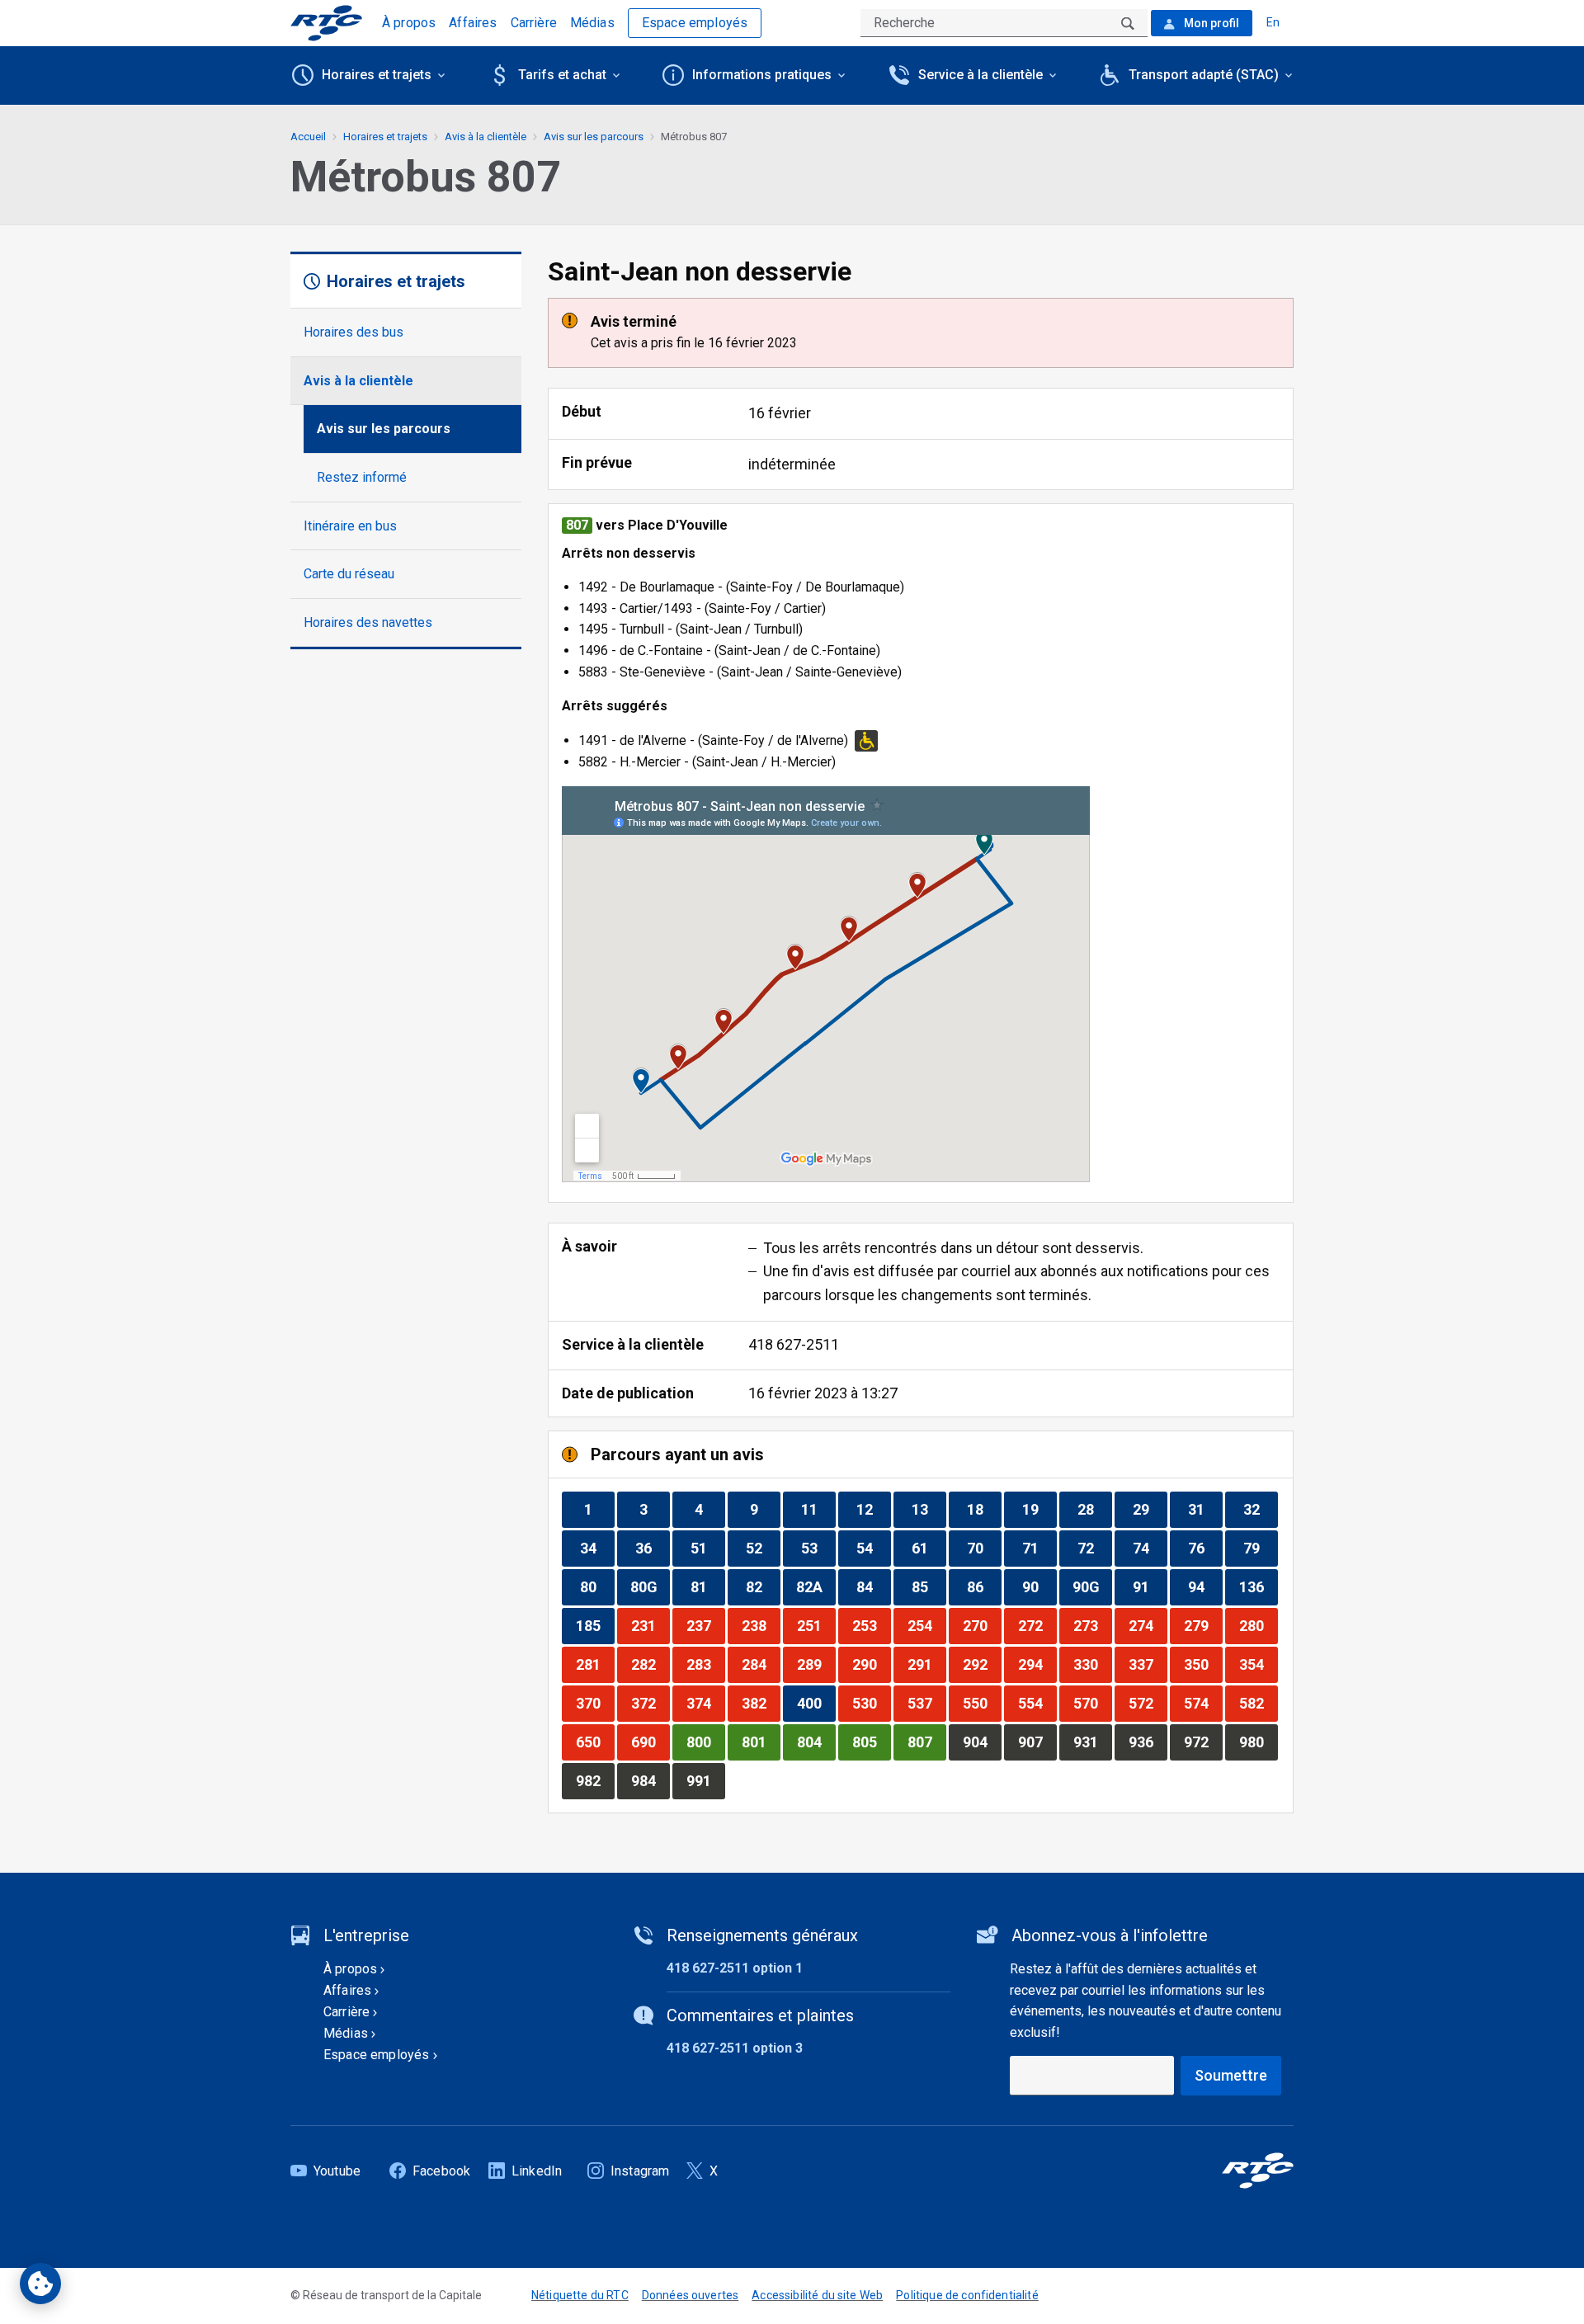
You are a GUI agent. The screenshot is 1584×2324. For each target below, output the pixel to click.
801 (761, 1742)
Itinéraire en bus (350, 526)
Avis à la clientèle (358, 381)
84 (873, 1586)
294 (1037, 1664)
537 (926, 1703)
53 (818, 1548)
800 (705, 1742)
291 (926, 1664)
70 (984, 1548)
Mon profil (1210, 23)
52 (763, 1548)
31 (1205, 1509)
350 (1203, 1664)
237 (705, 1625)
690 (650, 1742)
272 (1037, 1625)
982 (595, 1780)
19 (1039, 1509)
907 (1037, 1742)
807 (926, 1742)
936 (1148, 1742)
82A (816, 1586)
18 (984, 1509)
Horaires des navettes (368, 622)
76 (1205, 1548)
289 (816, 1664)
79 (1260, 1548)
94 (1205, 1586)
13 (929, 1509)
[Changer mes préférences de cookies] (40, 2284)
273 (1092, 1625)
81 (707, 1586)
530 (871, 1703)
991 (705, 1780)
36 (652, 1548)
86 (984, 1586)
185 (595, 1625)
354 (1258, 1664)
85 (929, 1586)
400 (816, 1703)
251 (816, 1625)
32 (1260, 1509)
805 (871, 1742)
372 (650, 1703)
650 (595, 1742)
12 (873, 1509)
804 (816, 1742)
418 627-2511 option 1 (735, 1968)
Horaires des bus (354, 332)
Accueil (308, 137)
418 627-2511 (794, 1344)
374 (705, 1703)
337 (1148, 1664)
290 (871, 1664)
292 (982, 1664)
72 (1094, 1548)
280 (1258, 1625)
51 (707, 1548)
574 (1203, 1703)
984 (650, 1780)
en (1273, 22)
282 (650, 1664)
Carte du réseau (349, 574)
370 (595, 1703)
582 (1258, 1703)
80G (650, 1586)
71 (1039, 1548)
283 (705, 1664)
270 (982, 1625)
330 (1092, 1664)
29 (1150, 1509)
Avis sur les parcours (384, 429)
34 (597, 1548)
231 (650, 1625)
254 (926, 1625)
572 (1148, 1703)
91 (1150, 1586)
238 (761, 1625)
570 (1092, 1703)
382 (761, 1703)
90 (1039, 1586)
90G (1092, 1586)
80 (597, 1586)
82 (763, 1586)
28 (1094, 1509)
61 (929, 1548)
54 (873, 1548)
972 (1203, 1742)
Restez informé (362, 477)
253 (871, 1625)
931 (1092, 1742)
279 (1203, 1625)
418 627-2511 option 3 (735, 2048)
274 (1148, 1625)
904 (982, 1742)
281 (595, 1664)
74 (1150, 1548)
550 (982, 1703)
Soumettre (1231, 2075)
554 (1037, 1703)
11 (818, 1509)
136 (1258, 1586)
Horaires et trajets (385, 137)
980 (1258, 1742)
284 (761, 1664)
